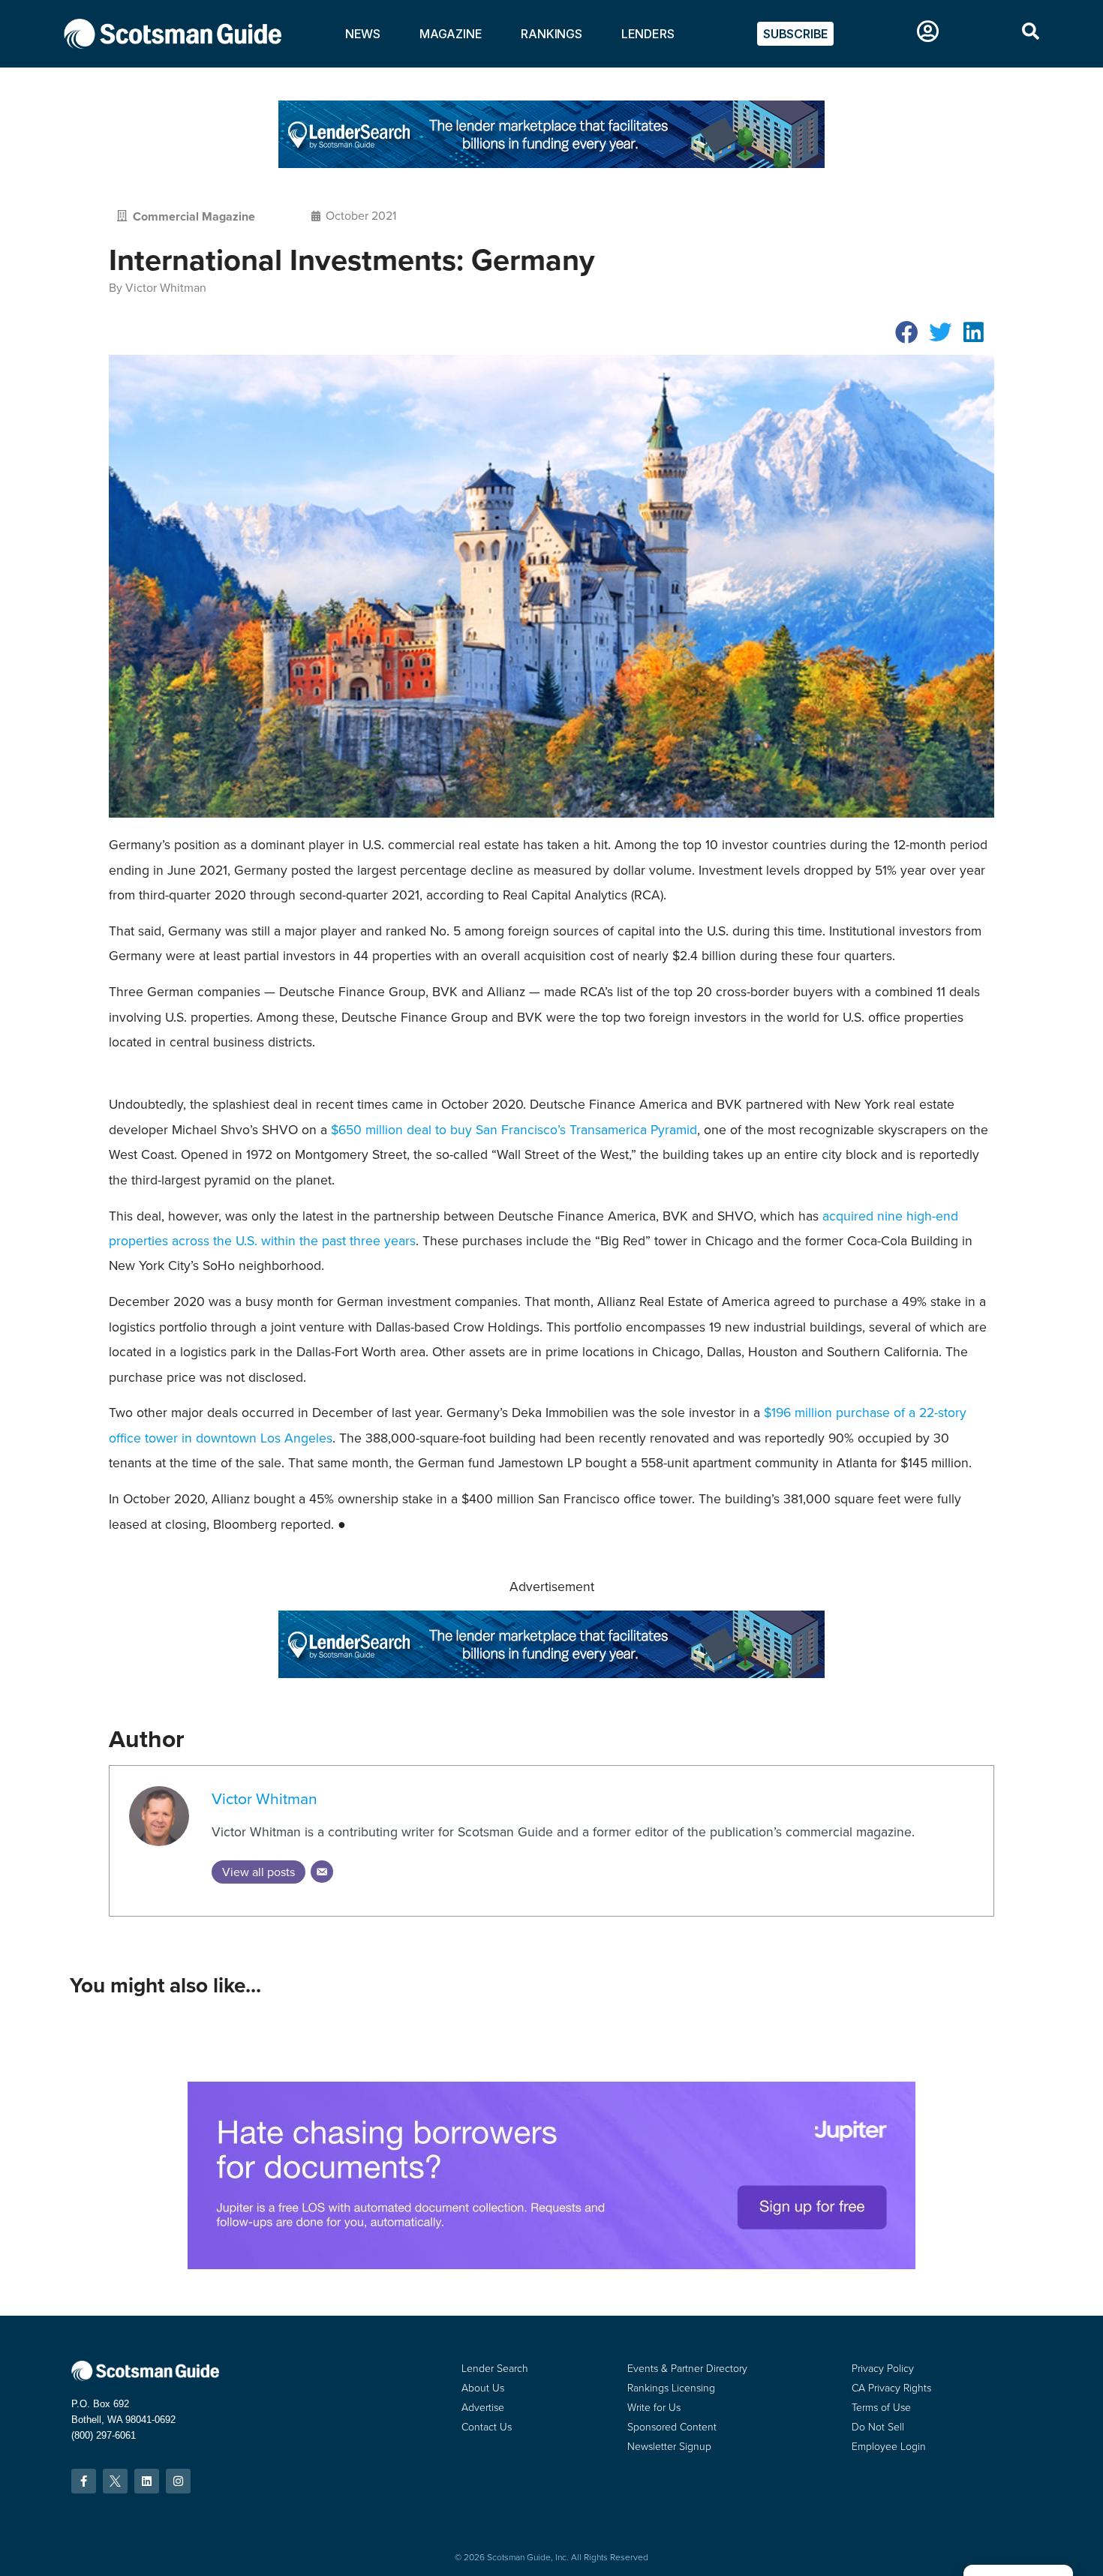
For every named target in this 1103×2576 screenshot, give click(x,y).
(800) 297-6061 (104, 2435)
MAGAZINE (451, 34)
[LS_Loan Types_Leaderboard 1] (551, 164)
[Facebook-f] (84, 2481)
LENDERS (648, 34)
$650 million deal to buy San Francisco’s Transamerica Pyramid (514, 1130)
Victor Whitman (264, 1798)
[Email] (322, 1872)
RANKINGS (551, 34)
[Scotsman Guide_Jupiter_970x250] (551, 2265)
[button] (907, 332)
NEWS (363, 34)
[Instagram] (178, 2481)
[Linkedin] (147, 2481)
